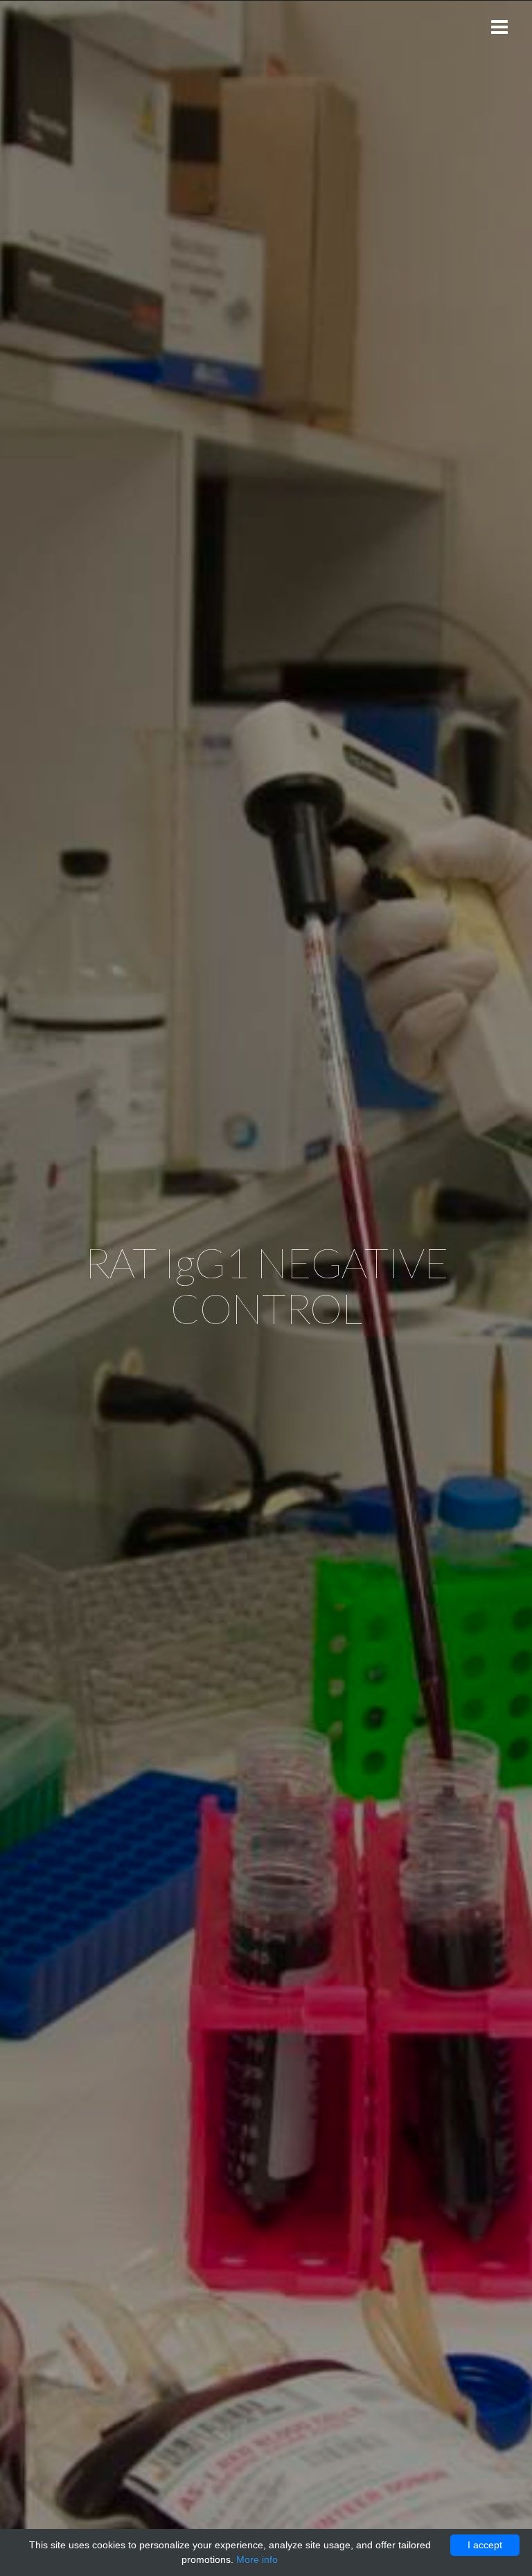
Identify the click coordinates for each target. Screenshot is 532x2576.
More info (257, 2559)
